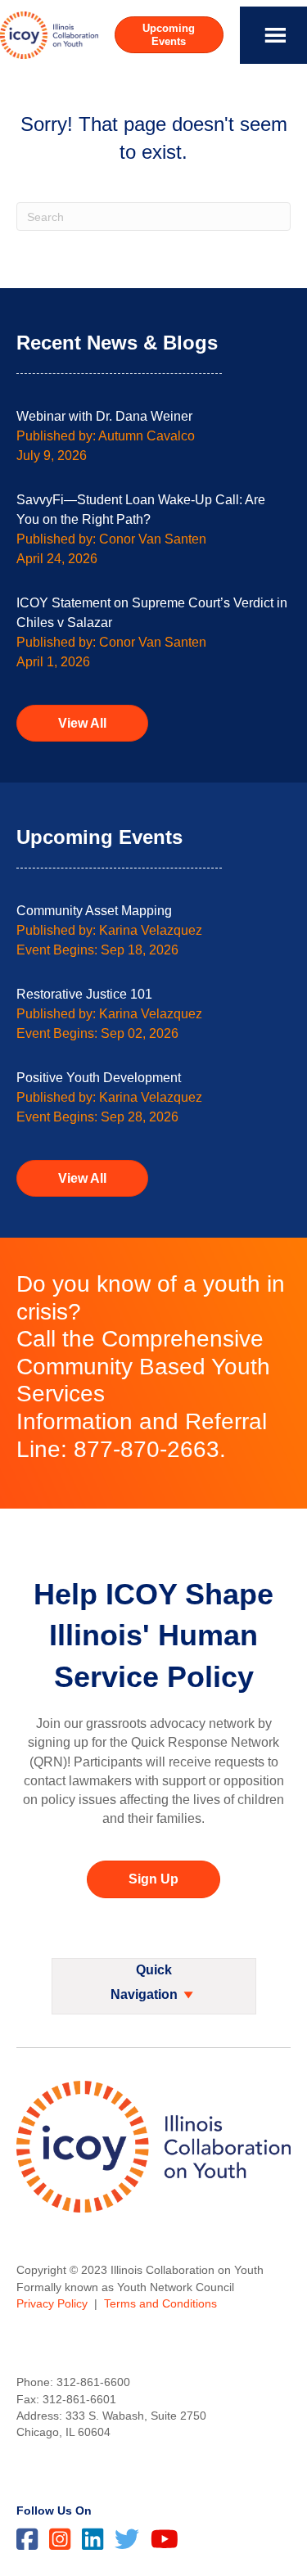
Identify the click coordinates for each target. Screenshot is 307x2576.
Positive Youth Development (99, 1078)
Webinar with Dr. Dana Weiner (104, 416)
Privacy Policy (52, 2303)
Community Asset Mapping (94, 911)
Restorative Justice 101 (84, 994)
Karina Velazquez (151, 930)
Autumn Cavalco (147, 436)
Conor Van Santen (153, 539)
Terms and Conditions (160, 2303)
